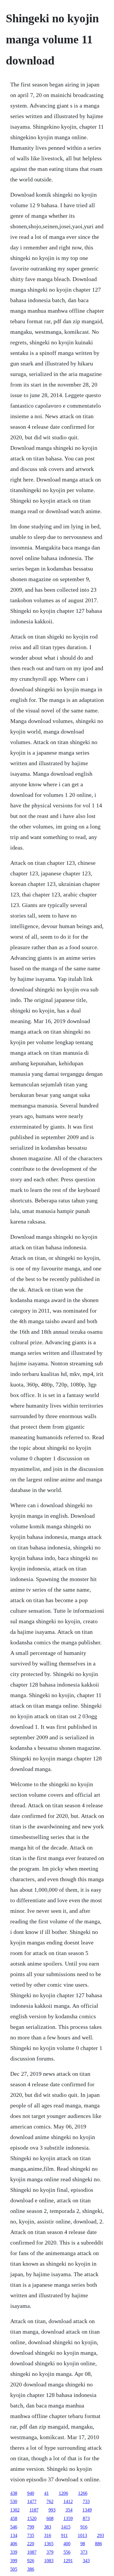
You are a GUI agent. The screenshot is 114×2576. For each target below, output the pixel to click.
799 (31, 2527)
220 (31, 2544)
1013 (82, 2535)
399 (14, 2561)
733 (86, 2501)
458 (14, 2518)
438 (14, 2493)
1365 (49, 2544)
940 (31, 2493)
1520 (32, 2518)
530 (14, 2501)
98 (83, 2544)
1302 (15, 2510)
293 (101, 2535)
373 (84, 2552)
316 (48, 2535)
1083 (49, 2561)
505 (14, 2569)
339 (14, 2552)
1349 (87, 2510)
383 (48, 2527)
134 (14, 2535)
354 (69, 2510)
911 (64, 2535)
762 (50, 2501)
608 (50, 2518)
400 (67, 2544)
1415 (66, 2527)
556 (67, 2552)
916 (84, 2527)
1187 (34, 2510)
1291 (68, 2561)
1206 (63, 2493)
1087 (32, 2552)
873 (86, 2518)
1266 (83, 2493)
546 (14, 2527)
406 (14, 2544)
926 (31, 2561)
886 (99, 2544)
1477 (32, 2501)
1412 (68, 2501)
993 (52, 2510)
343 (86, 2561)
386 (31, 2569)
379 (50, 2552)
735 (31, 2535)
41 (46, 2493)
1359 (68, 2518)
